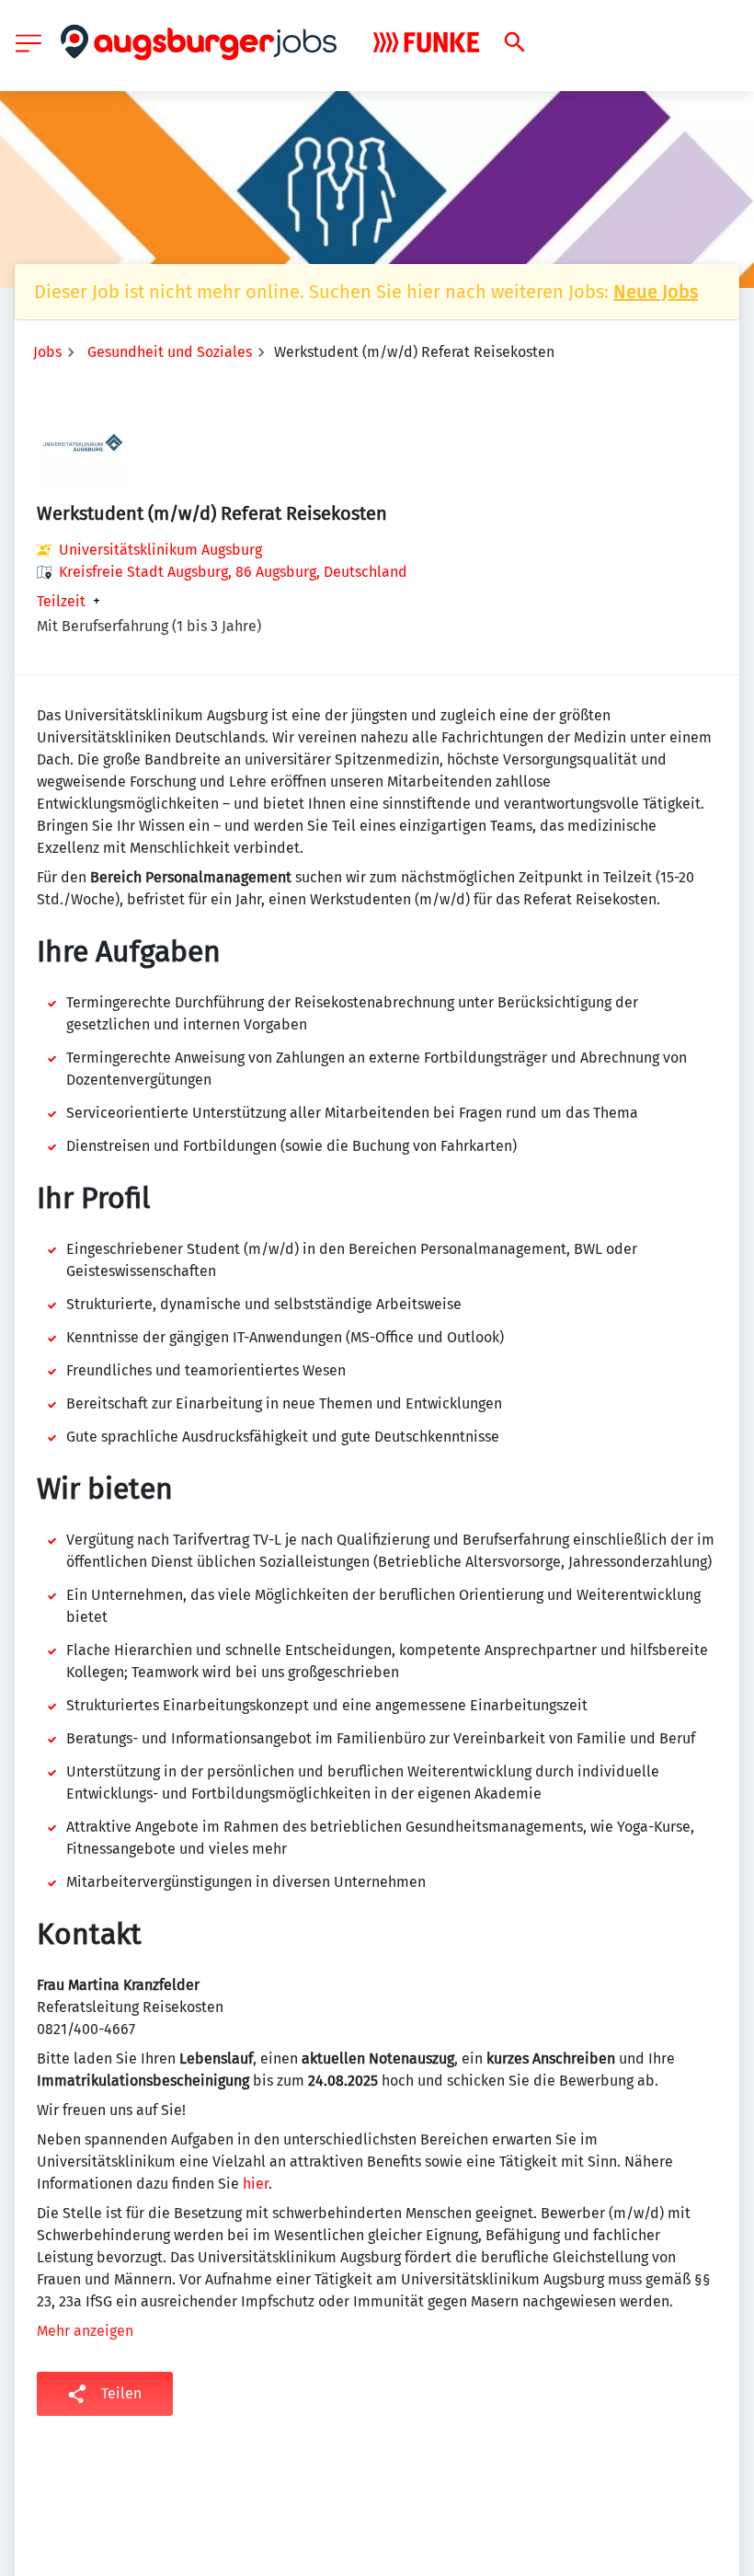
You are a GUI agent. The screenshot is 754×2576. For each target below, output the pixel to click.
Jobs (47, 352)
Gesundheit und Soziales (170, 352)
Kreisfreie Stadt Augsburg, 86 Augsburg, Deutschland (233, 572)
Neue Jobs (656, 292)
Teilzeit (61, 602)
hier (256, 2184)
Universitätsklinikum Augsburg (160, 550)
